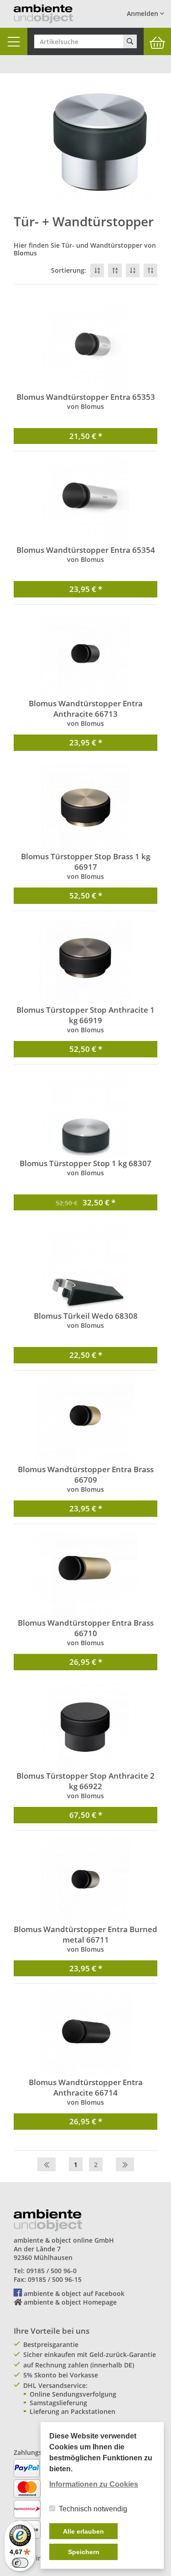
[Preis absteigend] (133, 270)
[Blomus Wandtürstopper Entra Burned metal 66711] (85, 1881)
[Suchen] (130, 41)
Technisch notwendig (93, 2509)
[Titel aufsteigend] (115, 270)
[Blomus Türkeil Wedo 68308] (85, 1267)
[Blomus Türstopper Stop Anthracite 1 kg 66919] (85, 961)
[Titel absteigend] (97, 270)
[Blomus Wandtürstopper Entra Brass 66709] (85, 1421)
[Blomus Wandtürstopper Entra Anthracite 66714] (85, 2034)
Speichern (84, 2552)
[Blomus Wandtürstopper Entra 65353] (85, 348)
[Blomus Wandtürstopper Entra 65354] (85, 501)
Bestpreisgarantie (51, 2344)
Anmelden (143, 13)
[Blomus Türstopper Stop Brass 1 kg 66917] (85, 808)
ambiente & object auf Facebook (74, 2293)
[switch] (20, 2563)
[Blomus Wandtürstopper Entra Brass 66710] (85, 1574)
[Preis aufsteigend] (150, 270)
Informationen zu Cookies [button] (94, 2484)
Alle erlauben (83, 2531)
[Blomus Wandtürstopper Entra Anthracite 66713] (85, 655)
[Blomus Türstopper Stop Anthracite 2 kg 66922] (85, 1727)
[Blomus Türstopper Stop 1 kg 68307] (85, 1115)
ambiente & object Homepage (70, 2302)
